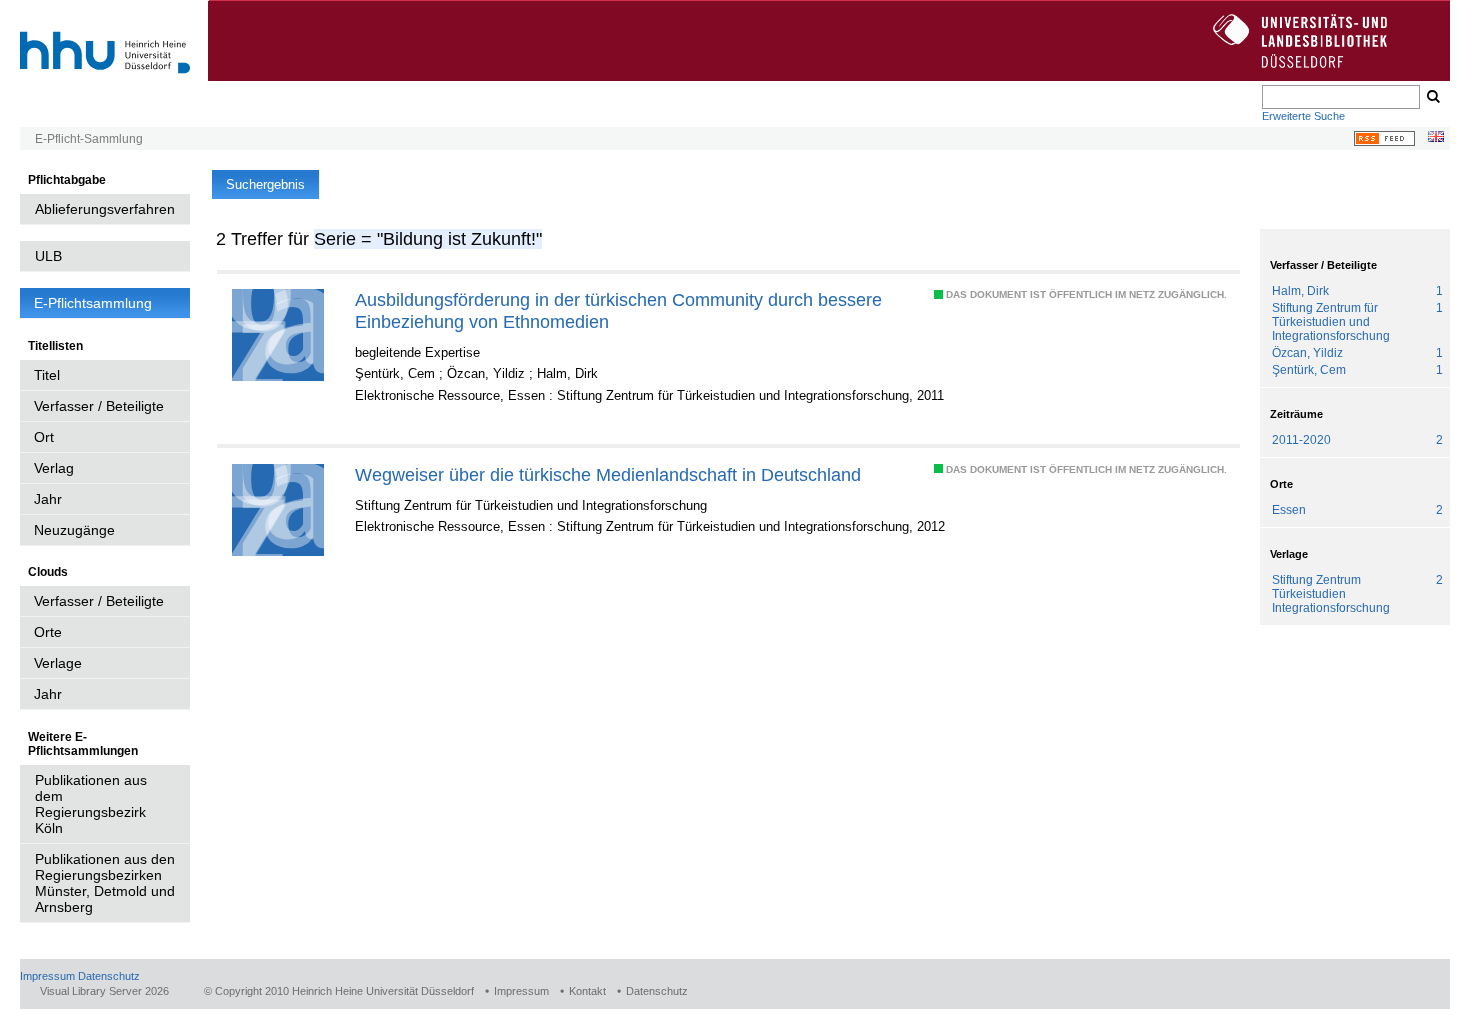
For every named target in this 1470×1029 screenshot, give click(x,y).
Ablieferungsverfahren (105, 209)
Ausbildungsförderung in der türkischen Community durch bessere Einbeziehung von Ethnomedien (618, 310)
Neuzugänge (74, 530)
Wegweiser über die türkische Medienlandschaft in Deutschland (608, 474)
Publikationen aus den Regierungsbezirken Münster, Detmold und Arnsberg (105, 883)
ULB (48, 256)
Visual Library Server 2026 (104, 991)
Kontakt (587, 991)
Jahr (48, 499)
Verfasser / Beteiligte (99, 406)
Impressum (47, 976)
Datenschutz (109, 976)
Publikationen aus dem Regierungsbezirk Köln (91, 804)
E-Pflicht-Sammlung (89, 139)
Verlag (54, 468)
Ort (44, 437)
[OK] (1432, 97)
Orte (48, 632)
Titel (47, 375)
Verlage (58, 663)
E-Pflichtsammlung (93, 303)
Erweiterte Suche (1303, 116)
